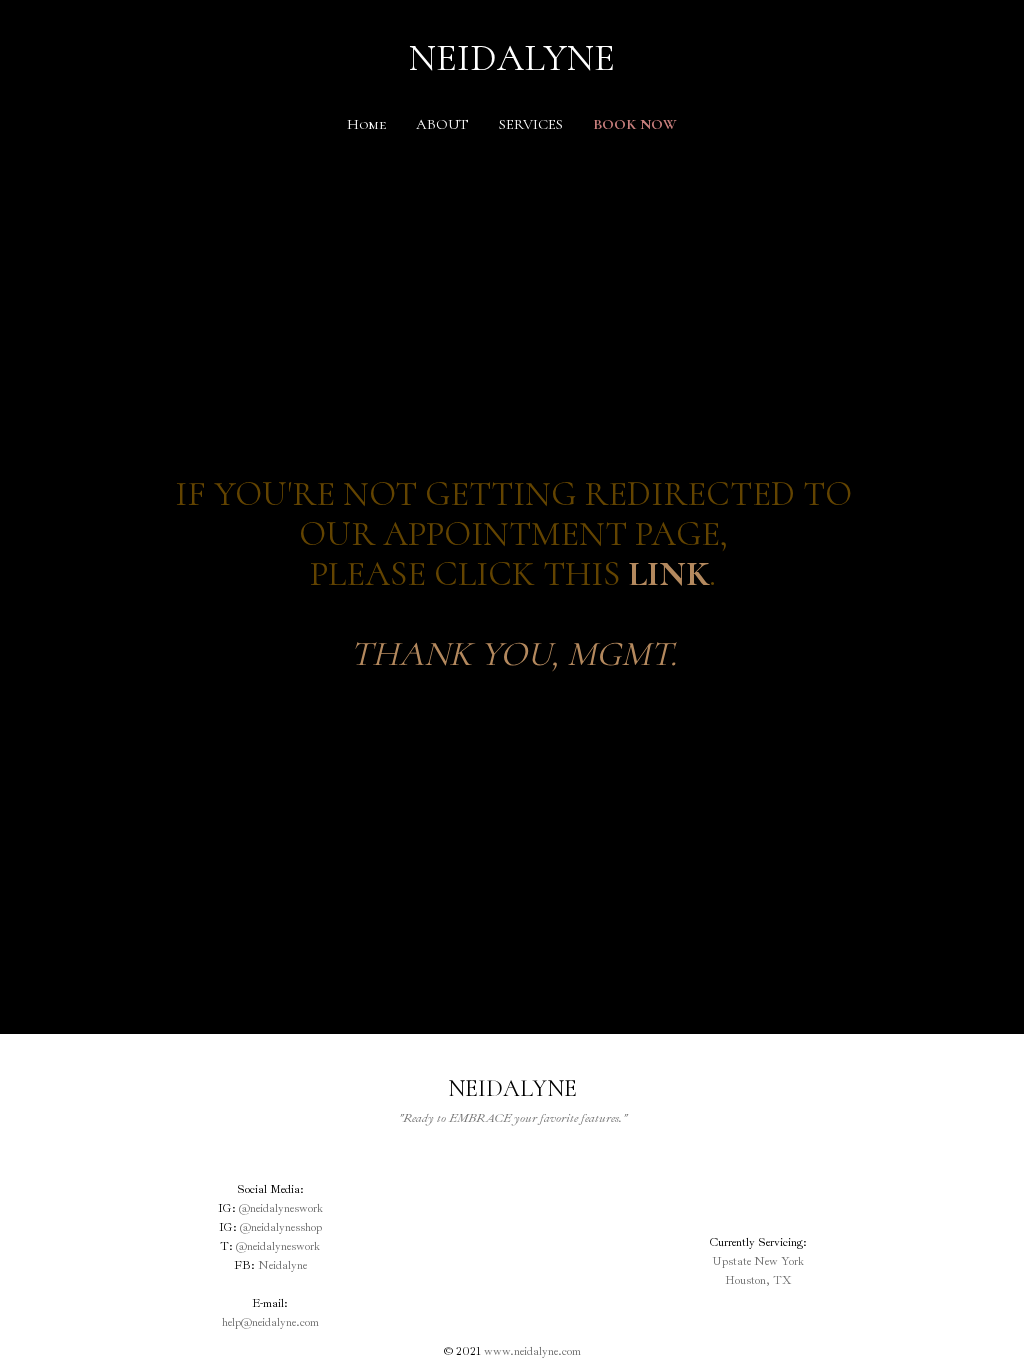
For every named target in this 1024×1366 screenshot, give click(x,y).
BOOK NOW (635, 124)
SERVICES (531, 124)
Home (366, 124)
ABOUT (442, 124)
